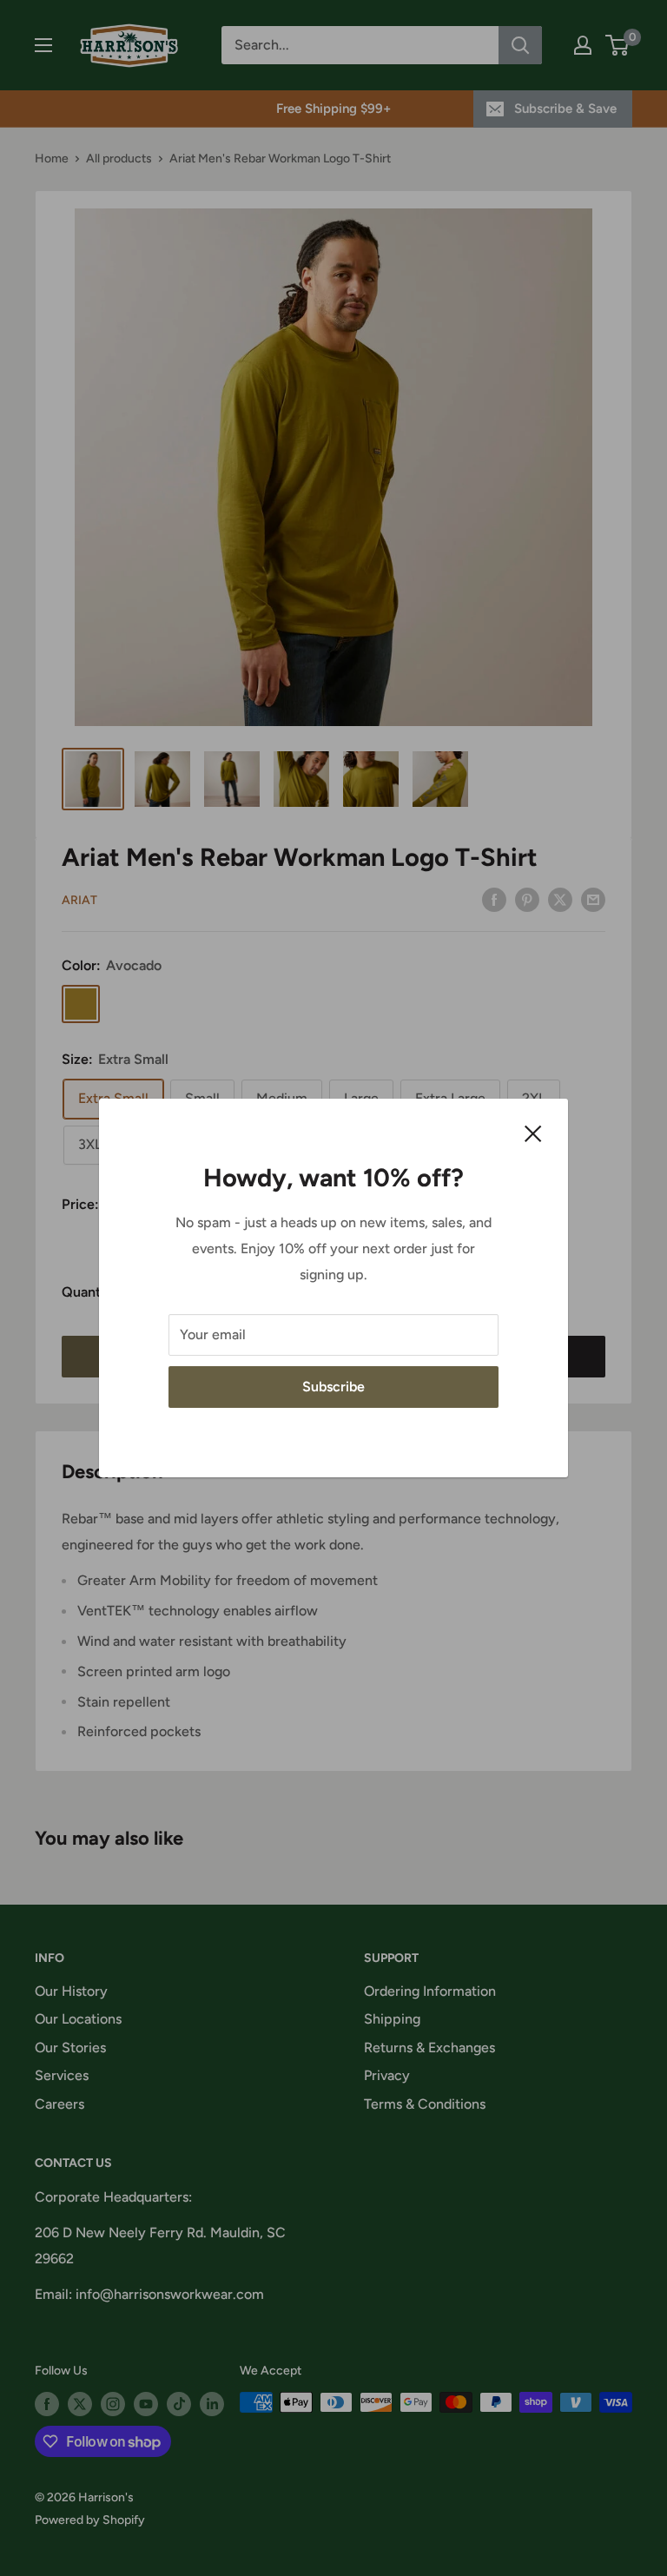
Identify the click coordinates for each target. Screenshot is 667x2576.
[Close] (533, 1133)
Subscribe (333, 1387)
